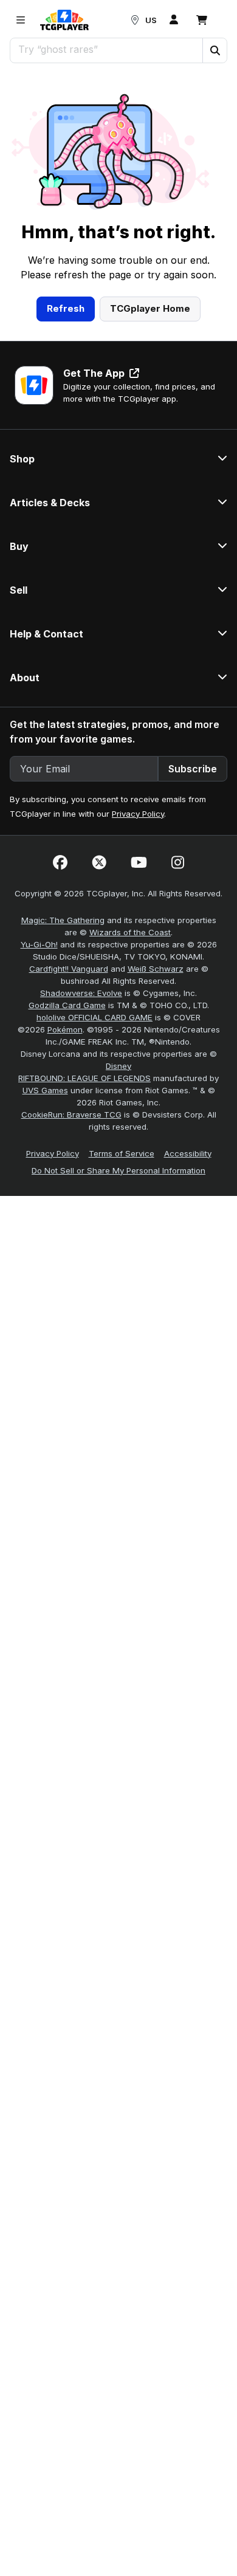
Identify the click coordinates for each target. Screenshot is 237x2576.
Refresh (66, 308)
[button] (215, 50)
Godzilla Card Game (67, 1005)
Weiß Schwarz (156, 969)
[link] (64, 20)
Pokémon (65, 1029)
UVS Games (45, 1090)
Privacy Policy (138, 814)
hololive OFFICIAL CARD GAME (94, 1017)
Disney (118, 1066)
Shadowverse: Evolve (81, 993)
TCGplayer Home (150, 308)
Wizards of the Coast (130, 932)
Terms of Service (122, 1153)
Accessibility (188, 1153)
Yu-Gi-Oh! (39, 944)
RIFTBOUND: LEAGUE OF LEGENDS (84, 1078)
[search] (107, 49)
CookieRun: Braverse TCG (71, 1115)
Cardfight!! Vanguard (69, 969)
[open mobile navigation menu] (21, 20)
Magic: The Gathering (63, 920)
